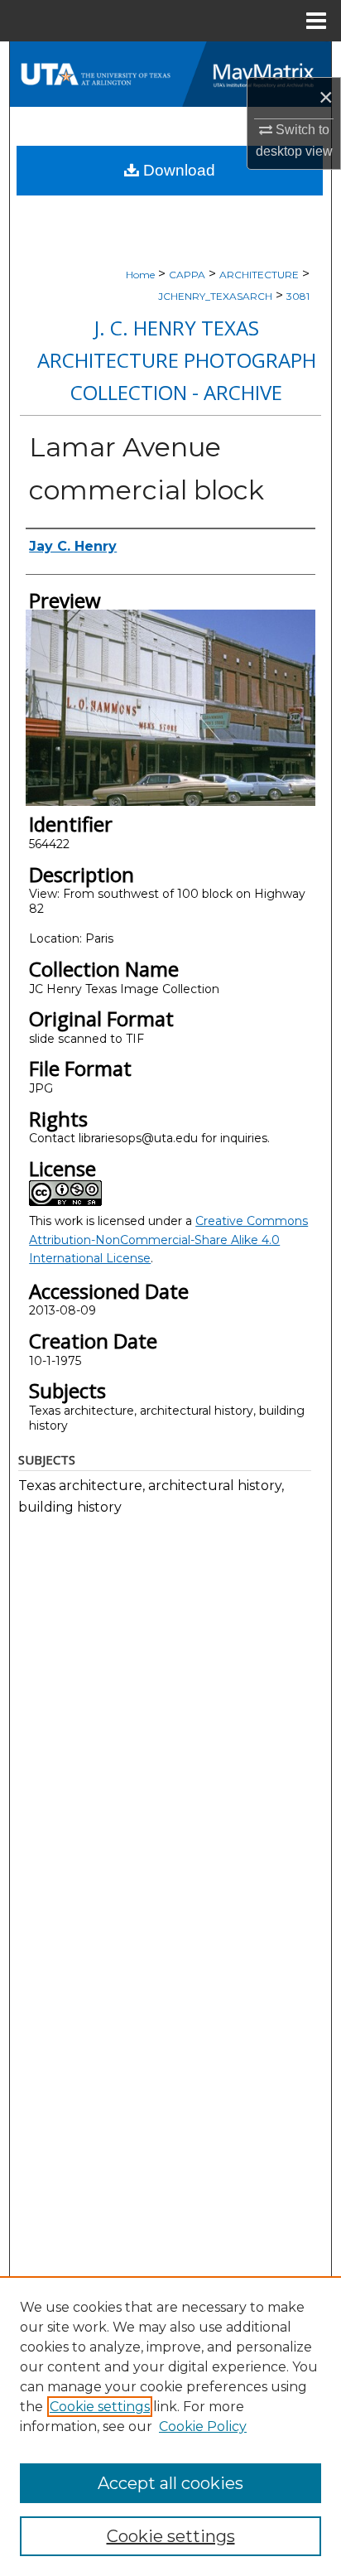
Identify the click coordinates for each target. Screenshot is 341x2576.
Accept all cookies (170, 2483)
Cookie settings (100, 2407)
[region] (170, 2426)
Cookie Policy (203, 2426)
